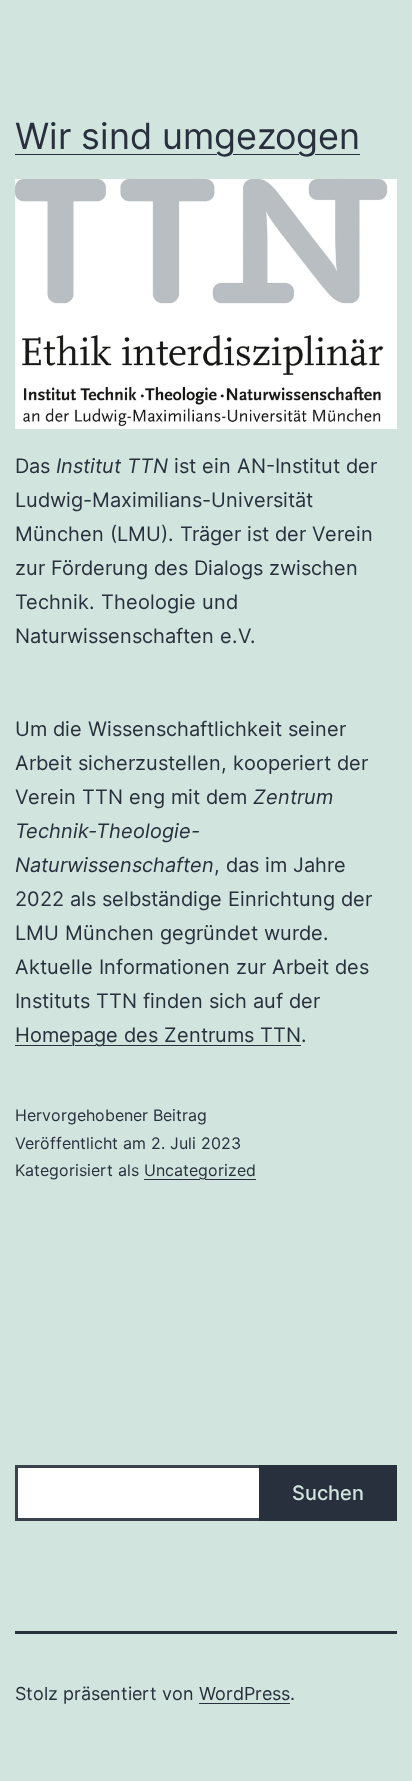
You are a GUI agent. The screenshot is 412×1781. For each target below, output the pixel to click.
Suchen (328, 1493)
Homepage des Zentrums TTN (158, 1035)
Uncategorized (200, 1170)
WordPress (244, 1693)
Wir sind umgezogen (187, 136)
